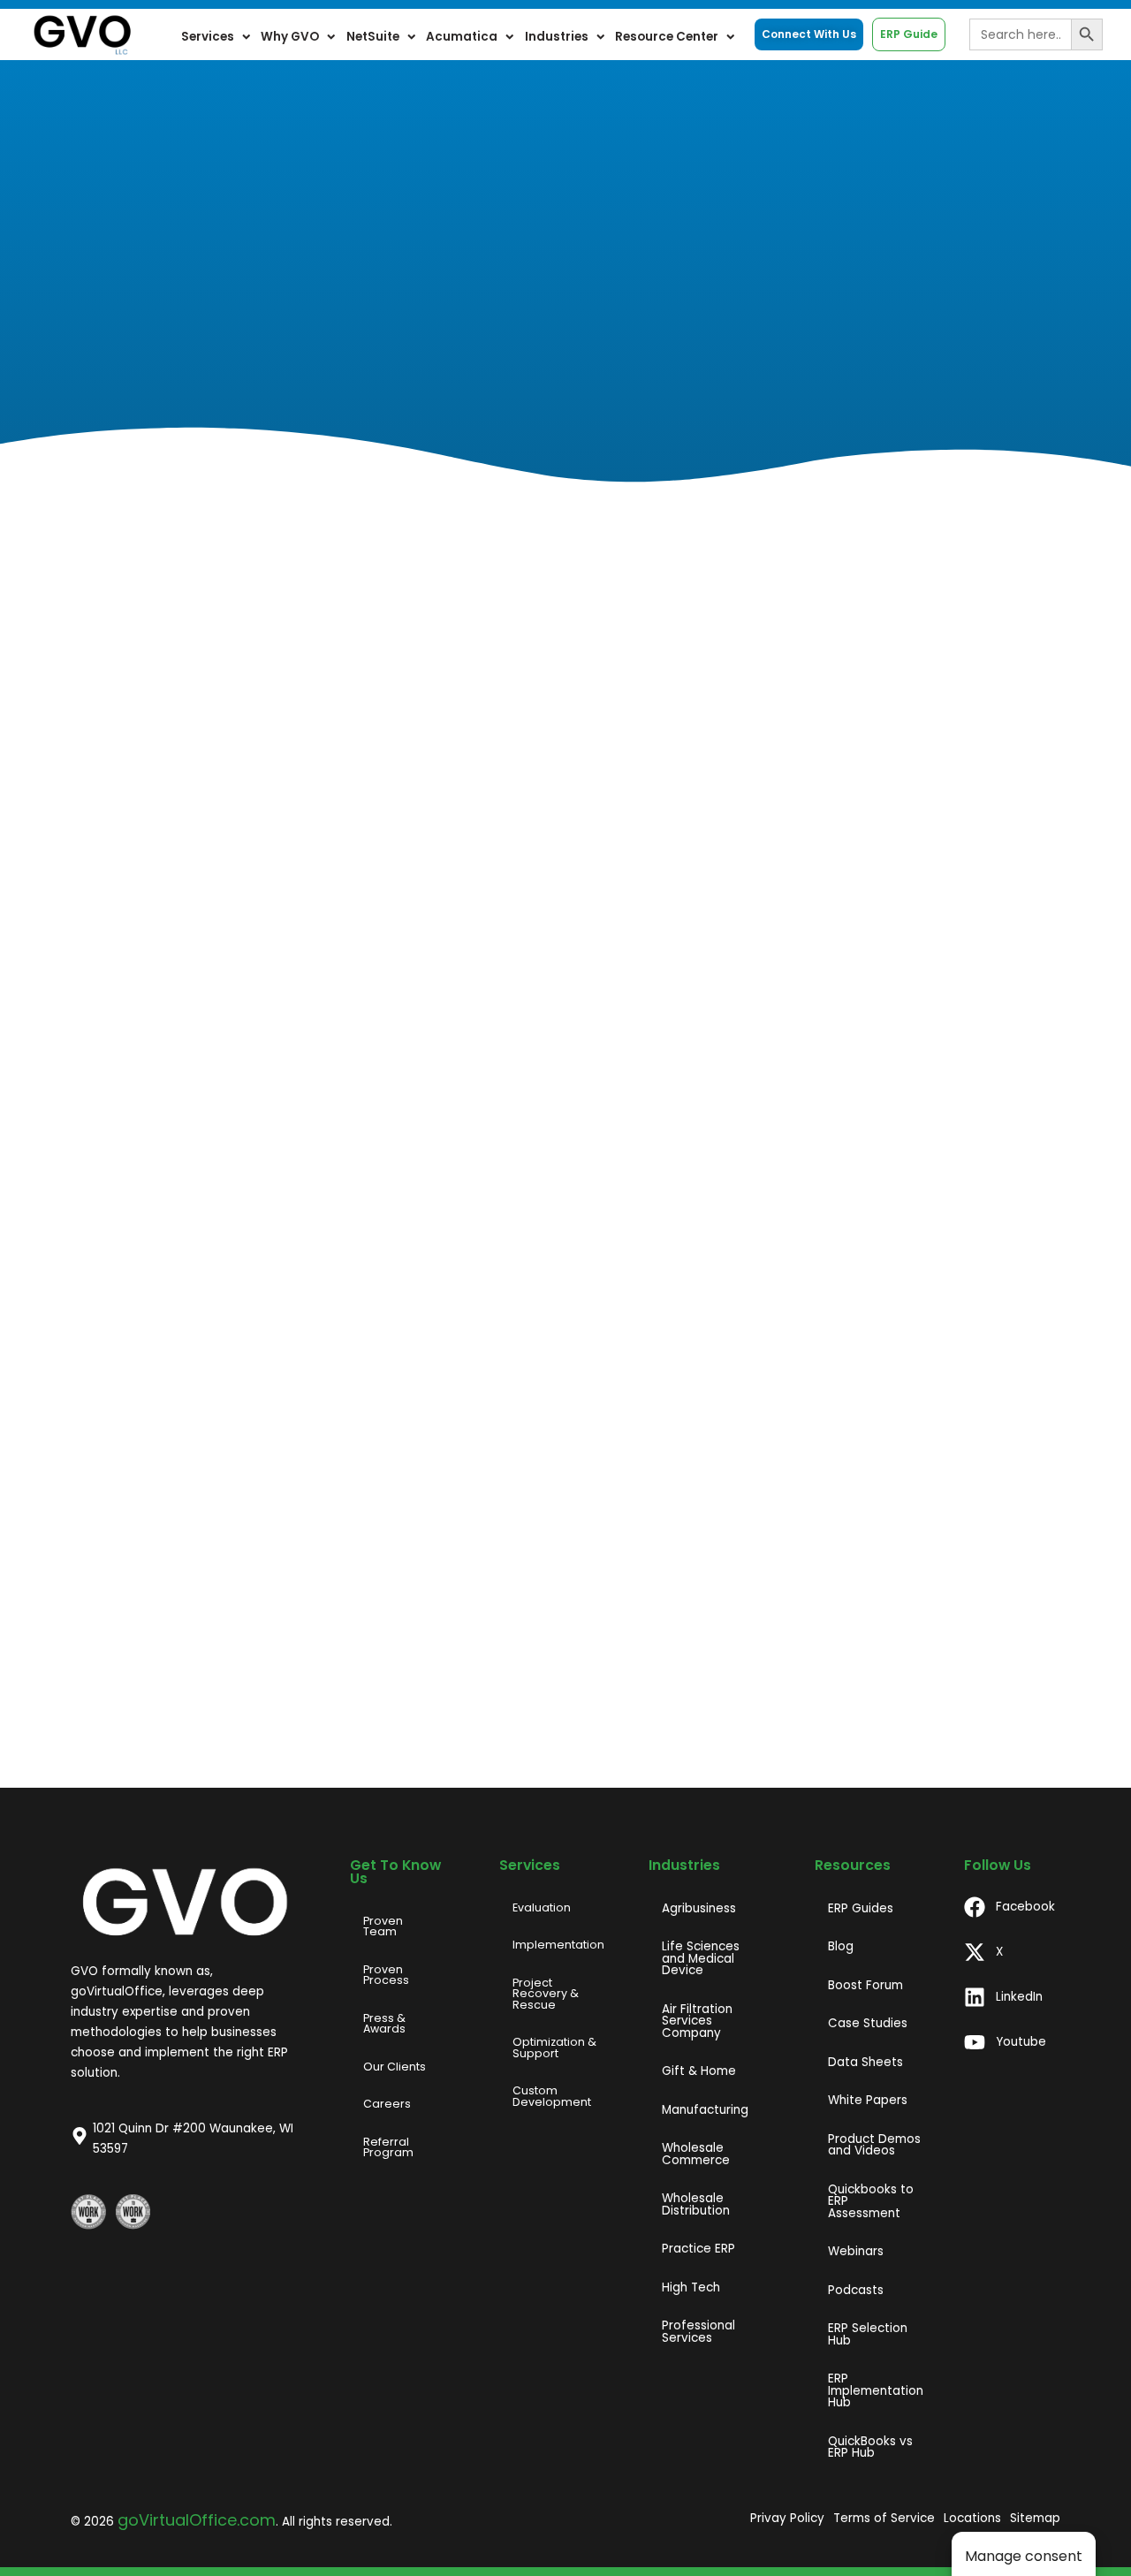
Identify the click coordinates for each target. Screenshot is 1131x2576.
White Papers (868, 2100)
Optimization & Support (554, 2048)
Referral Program (388, 2147)
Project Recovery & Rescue (546, 1994)
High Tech (691, 2287)
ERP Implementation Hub (876, 2390)
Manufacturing (705, 2110)
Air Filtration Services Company (697, 2021)
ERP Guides (861, 1908)
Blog (841, 1946)
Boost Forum (865, 1985)
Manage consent (1024, 2556)
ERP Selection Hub (868, 2334)
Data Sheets (865, 2062)
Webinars (856, 2251)
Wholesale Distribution (696, 2204)
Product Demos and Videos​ (874, 2145)
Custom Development (552, 2096)
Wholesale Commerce (696, 2154)
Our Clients (395, 2067)
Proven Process (386, 1975)
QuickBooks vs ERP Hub (870, 2447)
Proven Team (383, 1926)
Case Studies (868, 2023)
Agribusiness (699, 1908)
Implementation (558, 1945)
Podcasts (856, 2290)
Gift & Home (699, 2071)
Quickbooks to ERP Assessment (871, 2201)
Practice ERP (698, 2249)
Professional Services (698, 2332)
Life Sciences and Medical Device (701, 1958)
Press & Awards (384, 2024)
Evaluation (542, 1907)
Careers (387, 2104)
